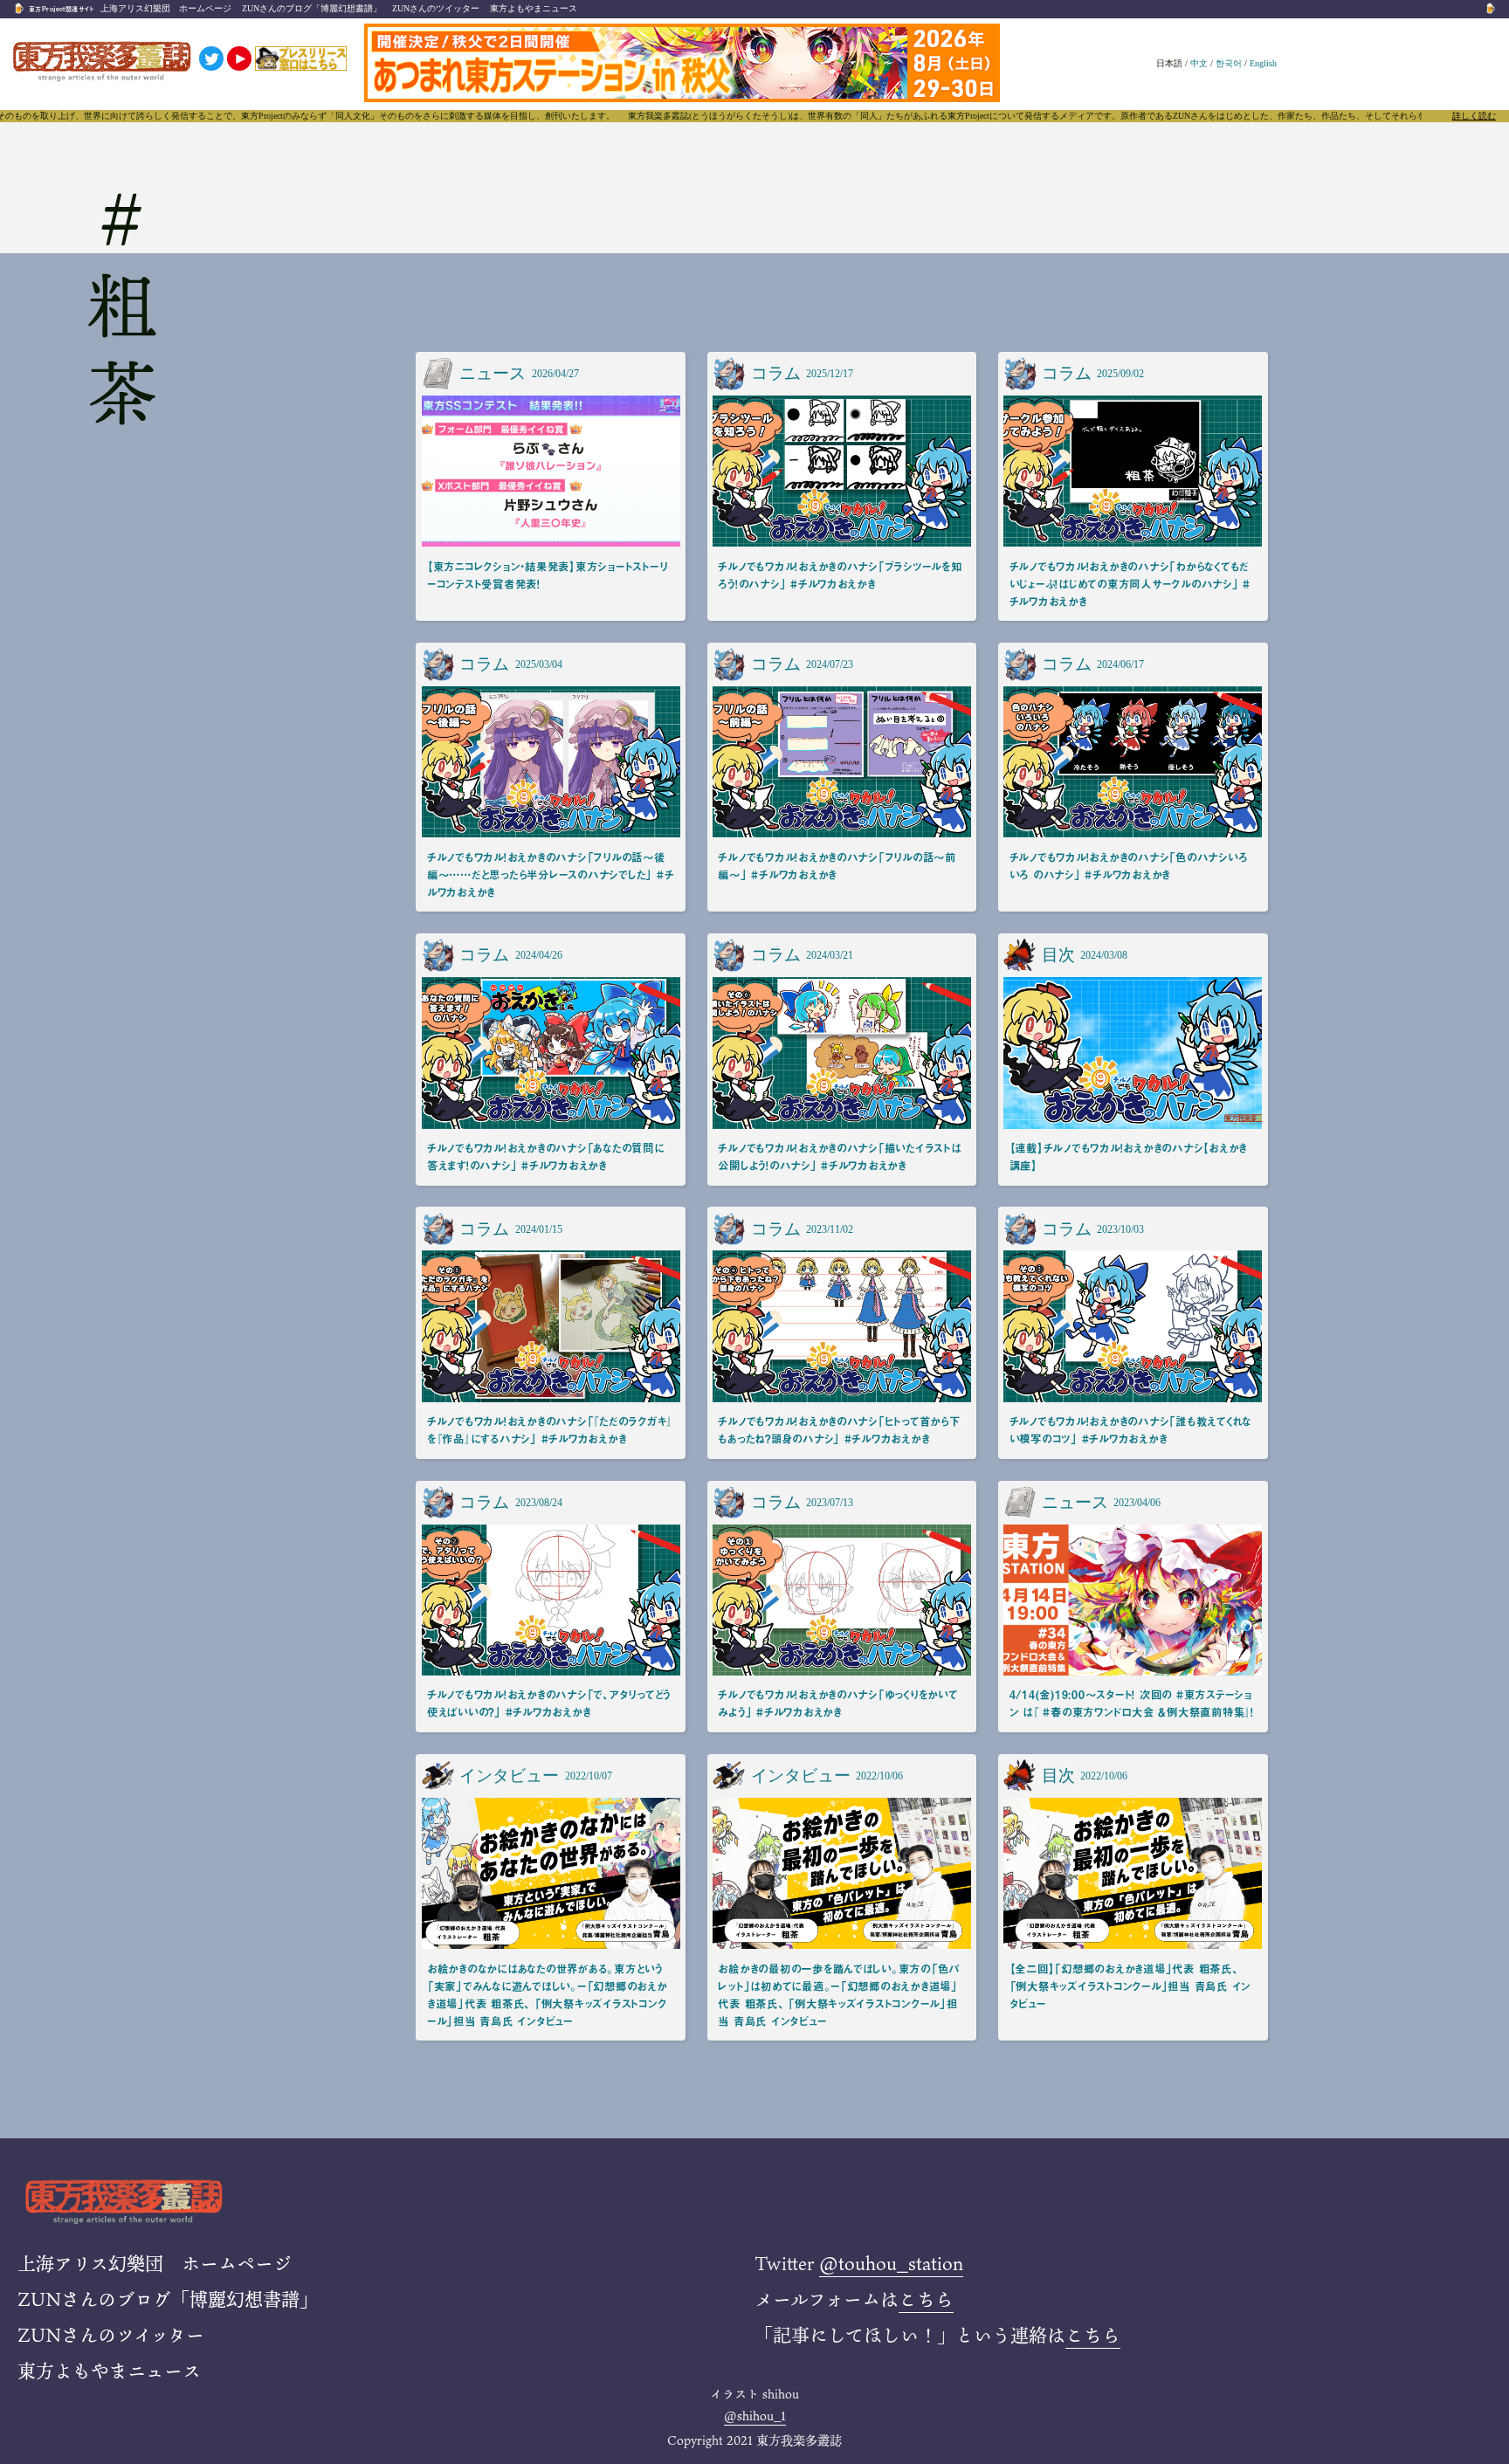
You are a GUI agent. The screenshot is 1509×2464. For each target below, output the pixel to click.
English (1263, 63)
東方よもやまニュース (534, 8)
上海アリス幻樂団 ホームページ (166, 8)
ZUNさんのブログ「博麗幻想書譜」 (312, 8)
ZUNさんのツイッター (436, 8)
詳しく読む (1474, 116)
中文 (1199, 63)
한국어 (1229, 63)
